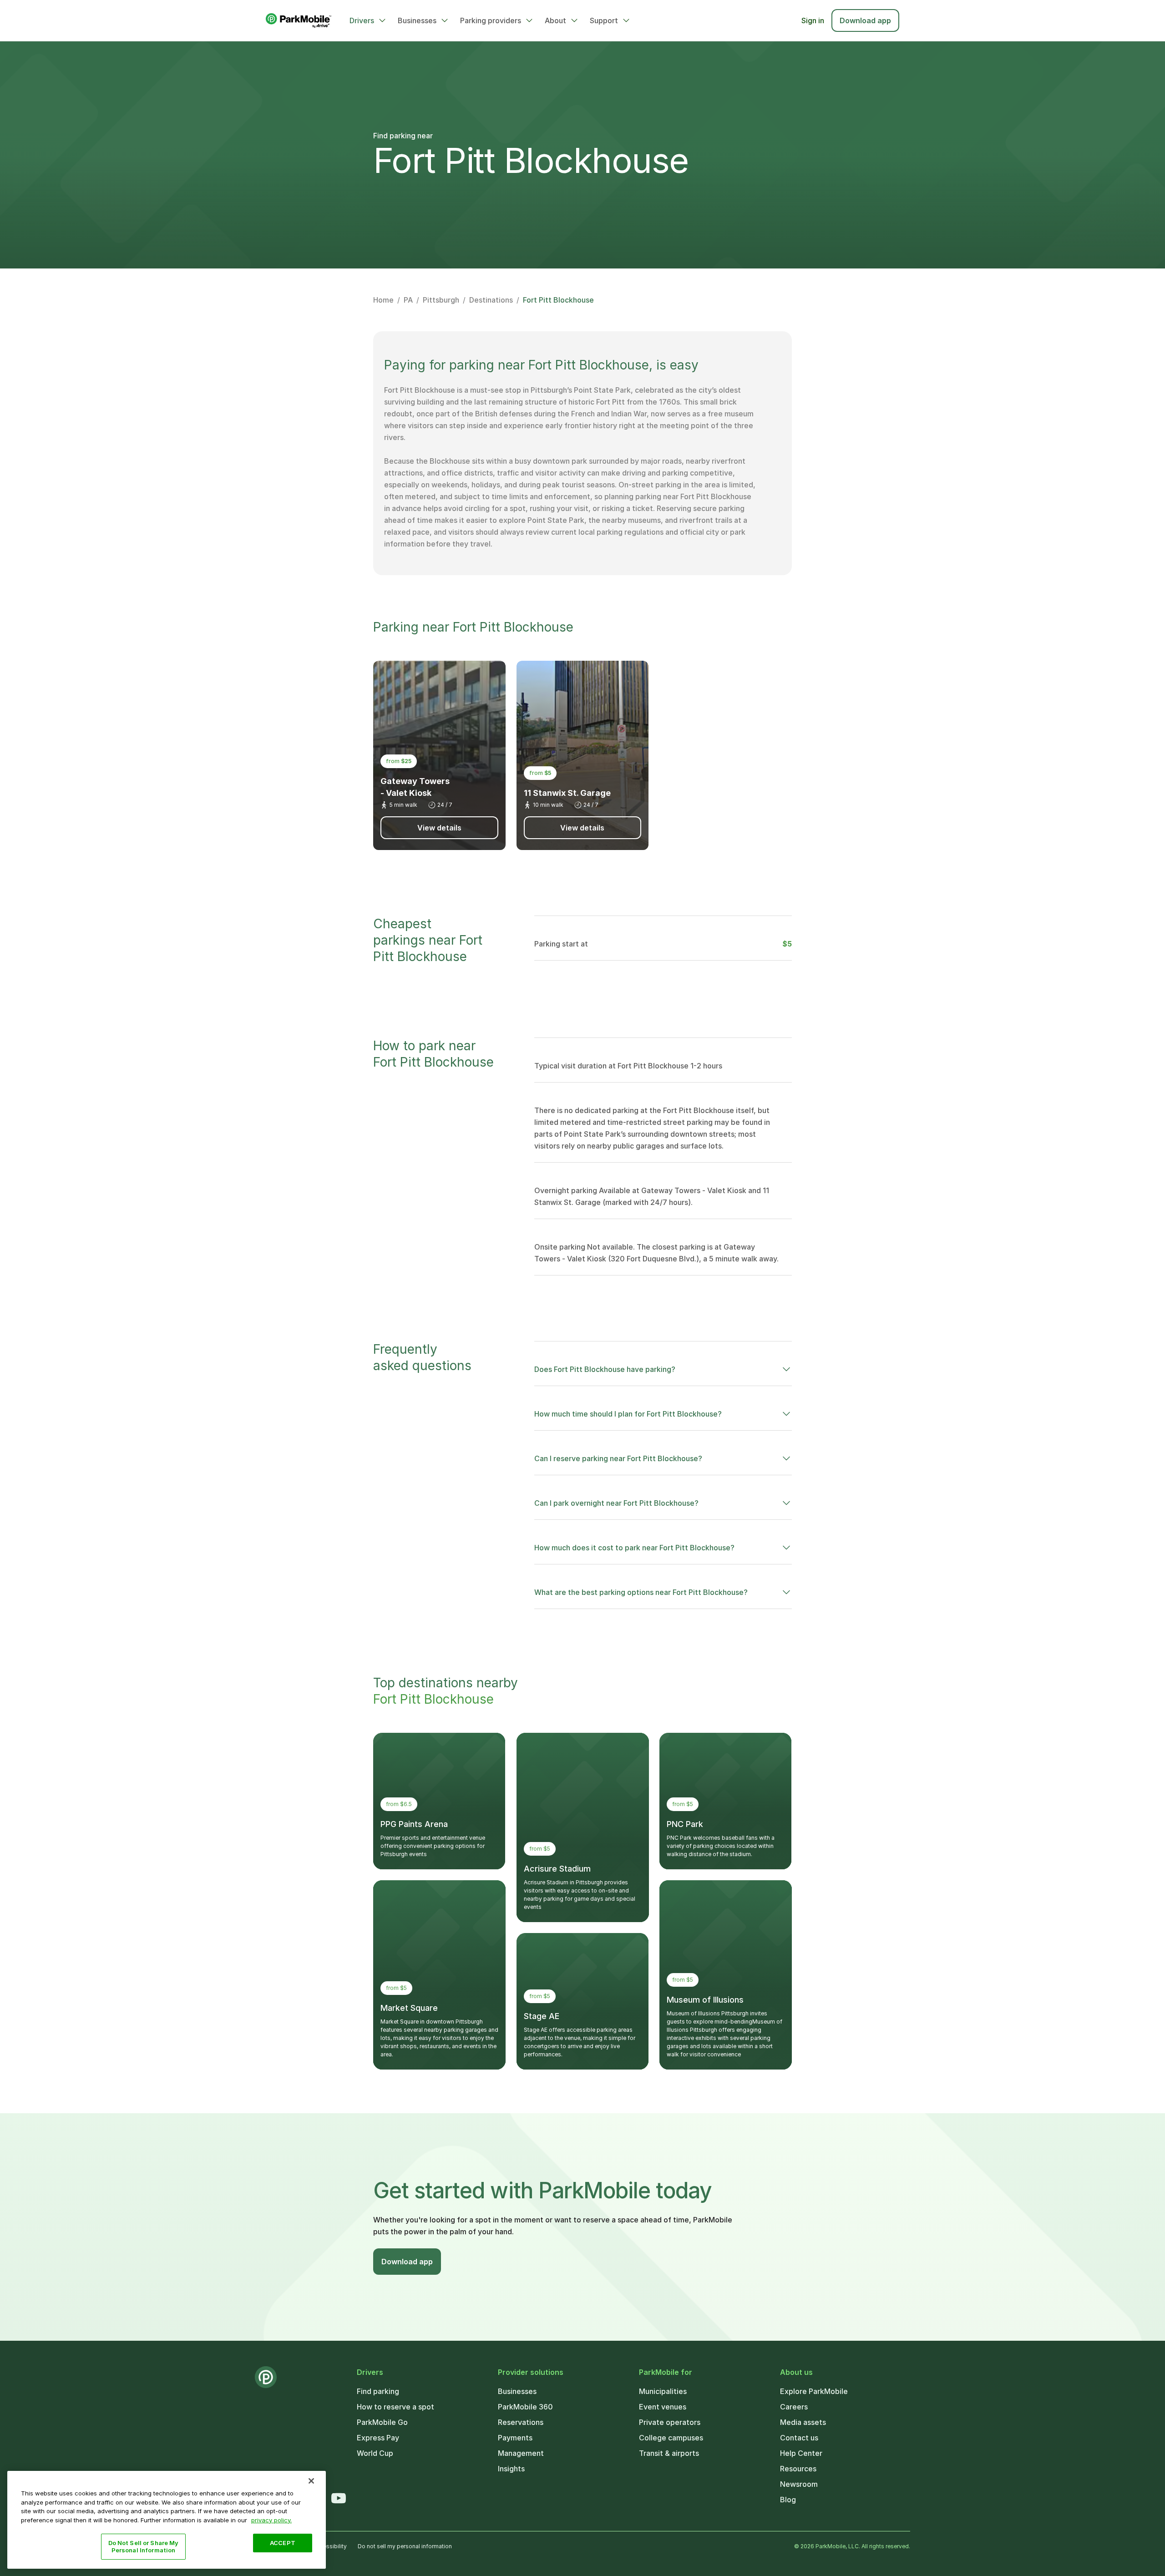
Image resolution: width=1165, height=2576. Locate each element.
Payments (515, 2438)
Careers (794, 2407)
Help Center (801, 2453)
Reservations (521, 2422)
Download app (865, 20)
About (555, 20)
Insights (511, 2469)
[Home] (299, 20)
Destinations (491, 300)
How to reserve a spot (395, 2407)
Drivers (362, 20)
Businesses (417, 20)
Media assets (803, 2422)
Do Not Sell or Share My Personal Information (144, 2546)
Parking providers (491, 20)
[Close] (311, 2481)
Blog (788, 2500)
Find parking (378, 2391)
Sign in (813, 20)
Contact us (799, 2438)
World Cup (375, 2453)
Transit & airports (669, 2453)
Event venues (663, 2407)
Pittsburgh (441, 300)
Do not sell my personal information (405, 2546)
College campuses (671, 2438)
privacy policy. (271, 2520)
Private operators (670, 2422)
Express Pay (378, 2438)
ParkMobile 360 (525, 2407)
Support (604, 20)
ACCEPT (283, 2543)
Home (383, 300)
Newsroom (799, 2484)
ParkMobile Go (382, 2422)
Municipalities (663, 2391)
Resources (798, 2469)
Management (521, 2453)
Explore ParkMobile (814, 2391)
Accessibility (330, 2546)
